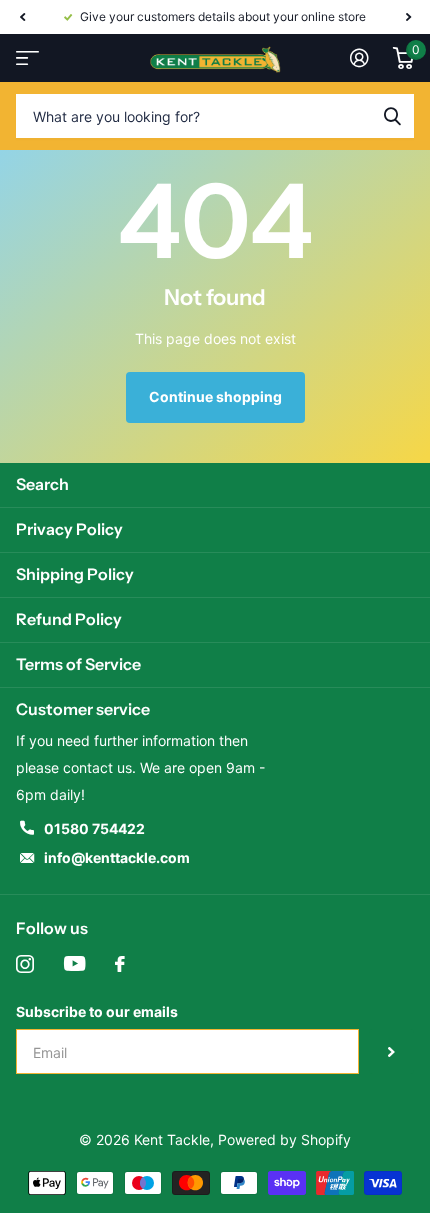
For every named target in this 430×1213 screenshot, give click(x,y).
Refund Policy (69, 619)
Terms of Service (78, 664)
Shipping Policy (75, 574)
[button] (22, 17)
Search (42, 484)
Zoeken (392, 116)
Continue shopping (215, 396)
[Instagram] (25, 964)
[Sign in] (359, 58)
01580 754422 (94, 828)
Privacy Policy (69, 529)
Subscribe (391, 1051)
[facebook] (120, 964)
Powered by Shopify (284, 1139)
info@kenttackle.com (117, 857)
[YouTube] (74, 964)
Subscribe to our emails (97, 1011)
